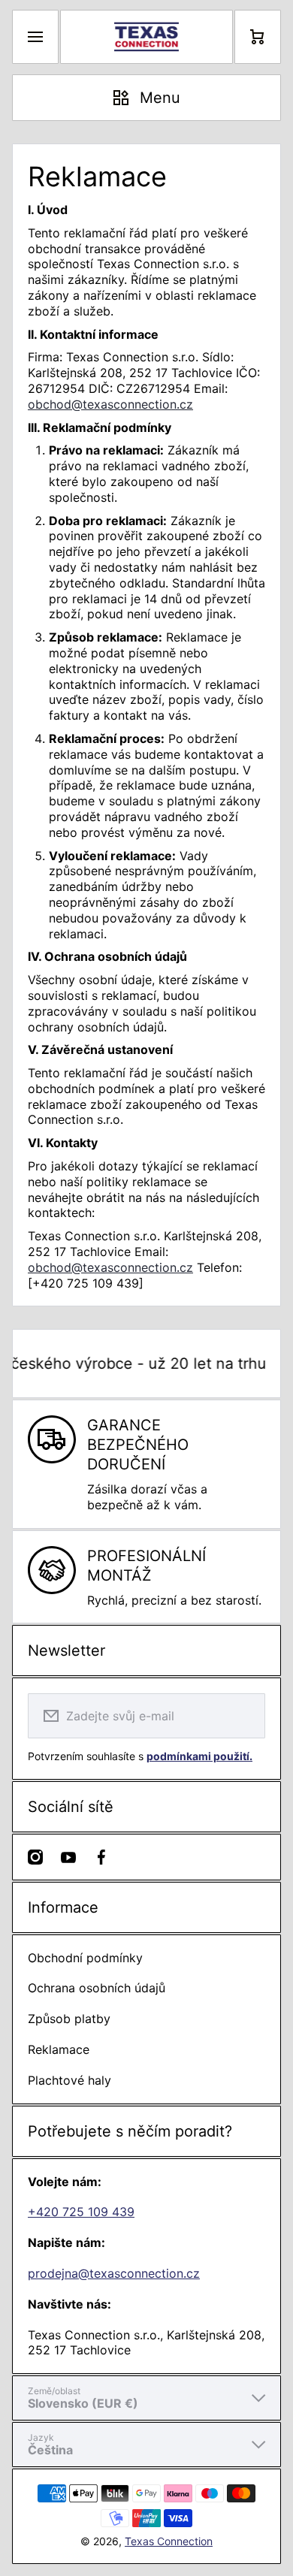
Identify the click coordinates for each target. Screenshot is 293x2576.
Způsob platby (69, 2019)
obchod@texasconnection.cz (110, 404)
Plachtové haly (69, 2080)
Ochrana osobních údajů (97, 1988)
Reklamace (59, 2049)
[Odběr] (244, 1716)
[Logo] (146, 37)
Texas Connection (169, 2541)
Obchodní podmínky (85, 1958)
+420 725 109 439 (81, 2212)
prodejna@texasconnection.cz (114, 2273)
